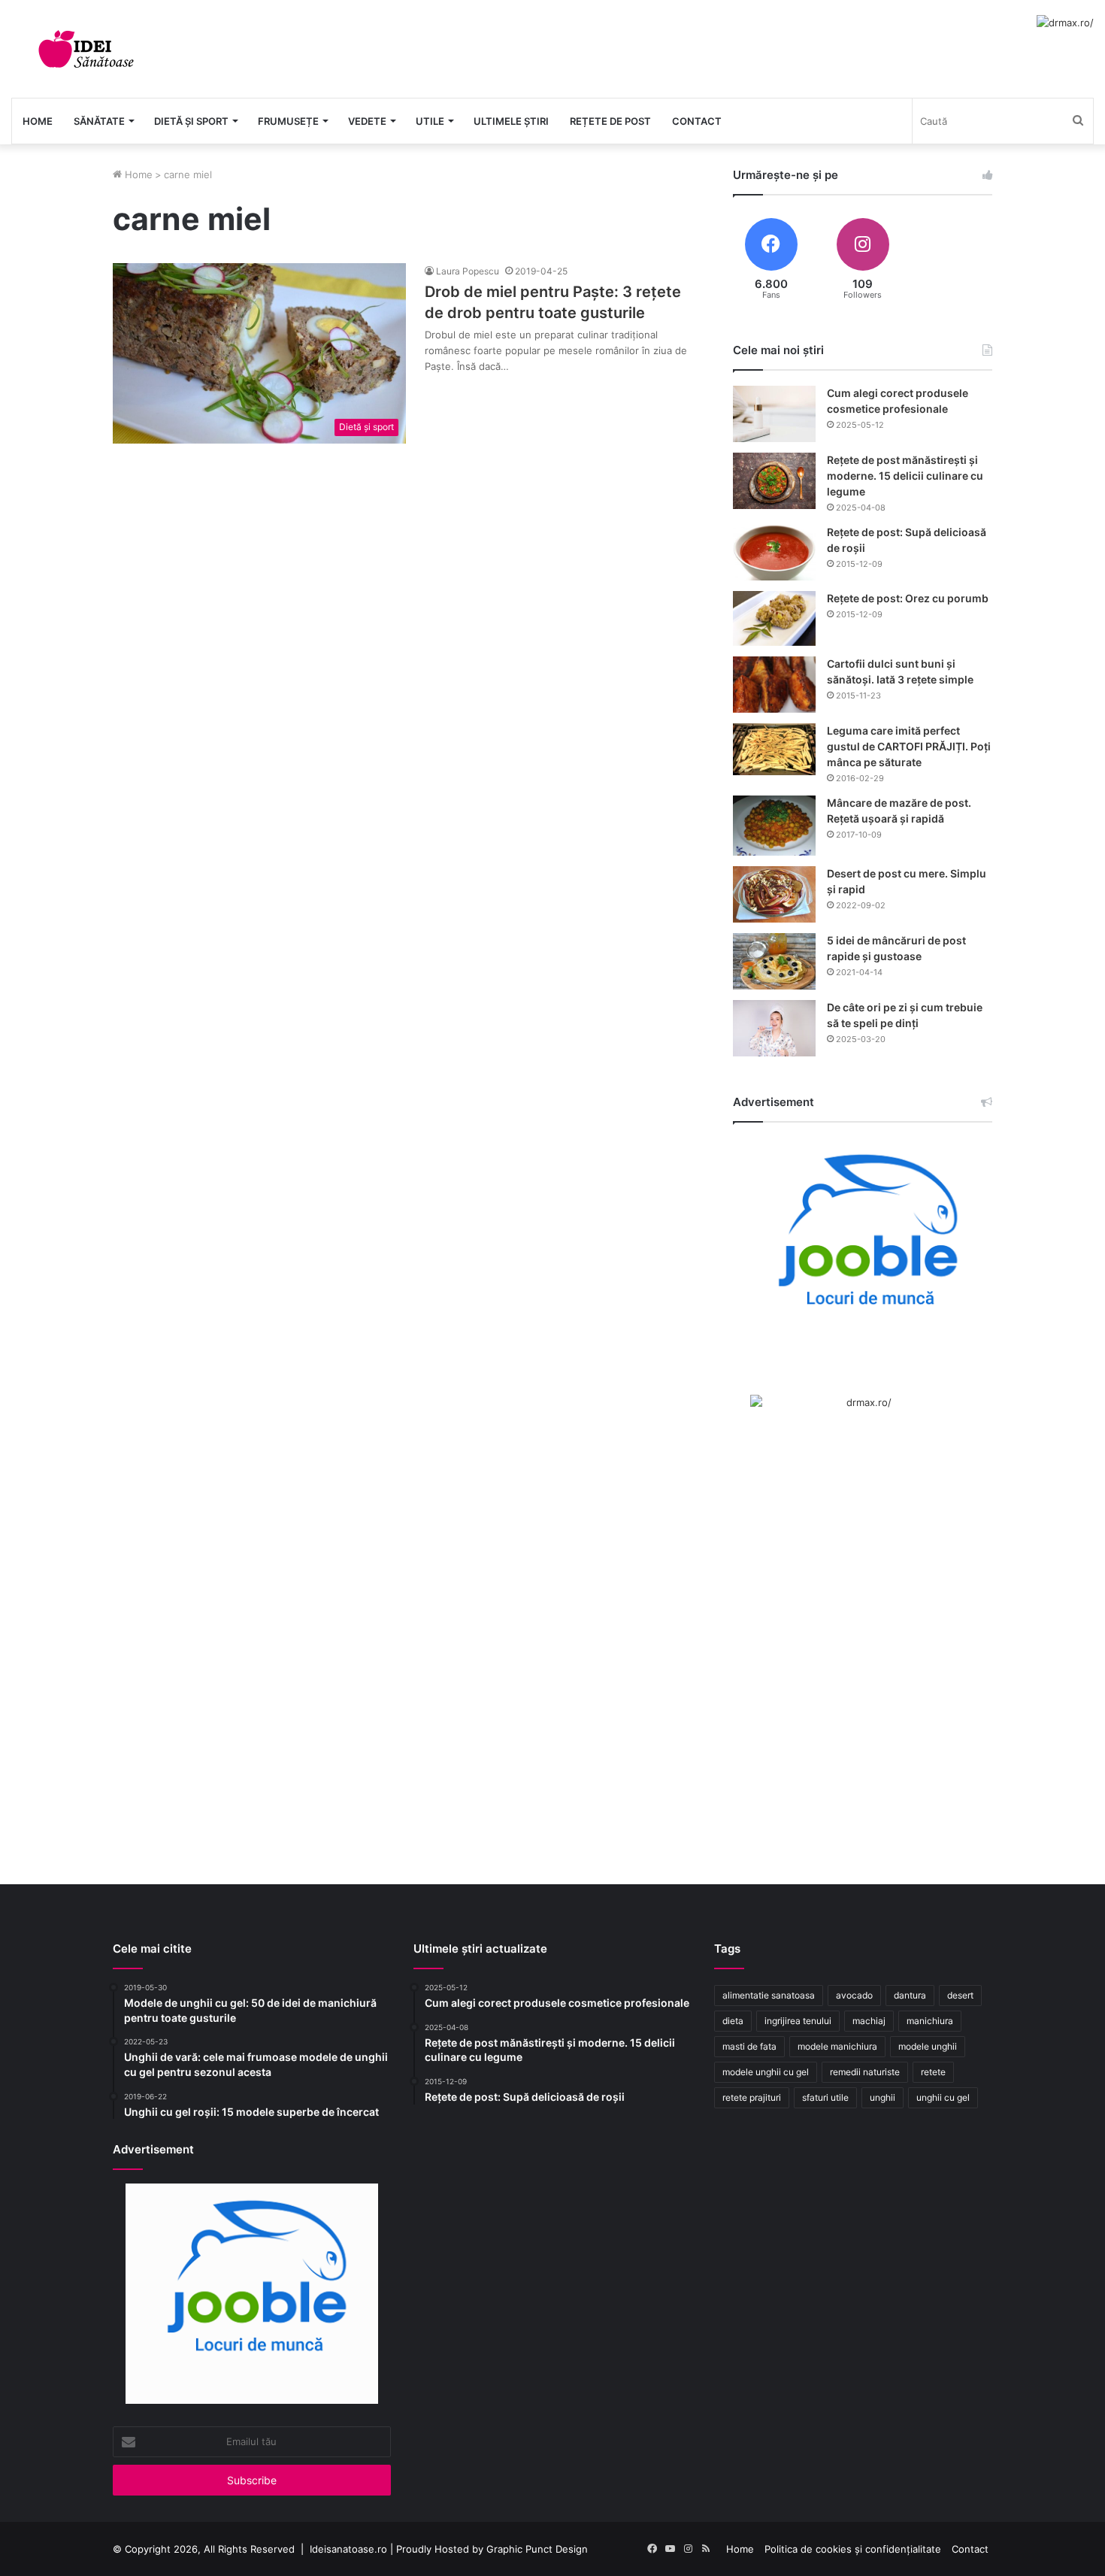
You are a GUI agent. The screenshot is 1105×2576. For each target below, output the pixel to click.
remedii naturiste (865, 2072)
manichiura (930, 2021)
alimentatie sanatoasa (769, 1995)
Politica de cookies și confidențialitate (853, 2549)
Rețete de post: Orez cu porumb (908, 598)
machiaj (869, 2021)
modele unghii (928, 2046)
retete (933, 2072)
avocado (854, 1995)
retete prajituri (752, 2097)
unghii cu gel (943, 2097)
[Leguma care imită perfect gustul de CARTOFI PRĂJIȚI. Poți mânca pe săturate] (774, 749)
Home (38, 121)
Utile (430, 121)
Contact (697, 121)
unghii (882, 2097)
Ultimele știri (511, 121)
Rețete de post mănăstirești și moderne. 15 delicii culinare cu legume (905, 476)
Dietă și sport (191, 121)
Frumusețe (288, 121)
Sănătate (99, 121)
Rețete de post (610, 121)
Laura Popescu (468, 271)
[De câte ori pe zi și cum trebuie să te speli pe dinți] (774, 1028)
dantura (910, 1995)
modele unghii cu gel (766, 2072)
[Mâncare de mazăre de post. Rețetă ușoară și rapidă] (774, 826)
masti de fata (749, 2046)
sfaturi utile (825, 2097)
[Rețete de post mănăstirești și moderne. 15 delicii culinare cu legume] (774, 481)
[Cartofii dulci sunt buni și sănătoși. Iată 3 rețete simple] (774, 685)
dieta (733, 2021)
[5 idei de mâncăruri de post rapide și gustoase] (774, 961)
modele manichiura (837, 2046)
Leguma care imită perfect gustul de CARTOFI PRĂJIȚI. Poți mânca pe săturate (909, 746)
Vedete (367, 121)
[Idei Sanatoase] (86, 49)
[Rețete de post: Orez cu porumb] (774, 618)
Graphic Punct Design (537, 2549)
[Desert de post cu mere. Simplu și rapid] (774, 894)
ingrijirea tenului (798, 2021)
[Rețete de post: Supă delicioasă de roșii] (774, 553)
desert (960, 1995)
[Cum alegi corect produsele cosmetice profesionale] (774, 414)
